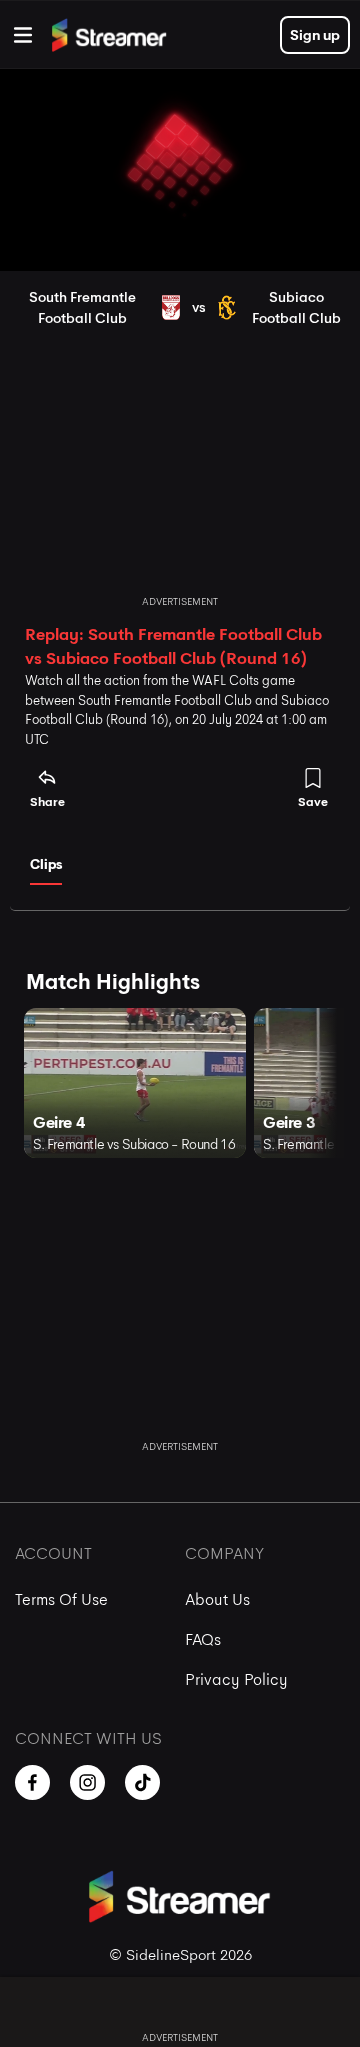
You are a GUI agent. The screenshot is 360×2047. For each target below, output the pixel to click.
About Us (217, 1599)
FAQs (203, 1639)
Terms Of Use (61, 1599)
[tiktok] (142, 1782)
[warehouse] (23, 35)
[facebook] (32, 1782)
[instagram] (87, 1782)
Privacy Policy (236, 1679)
